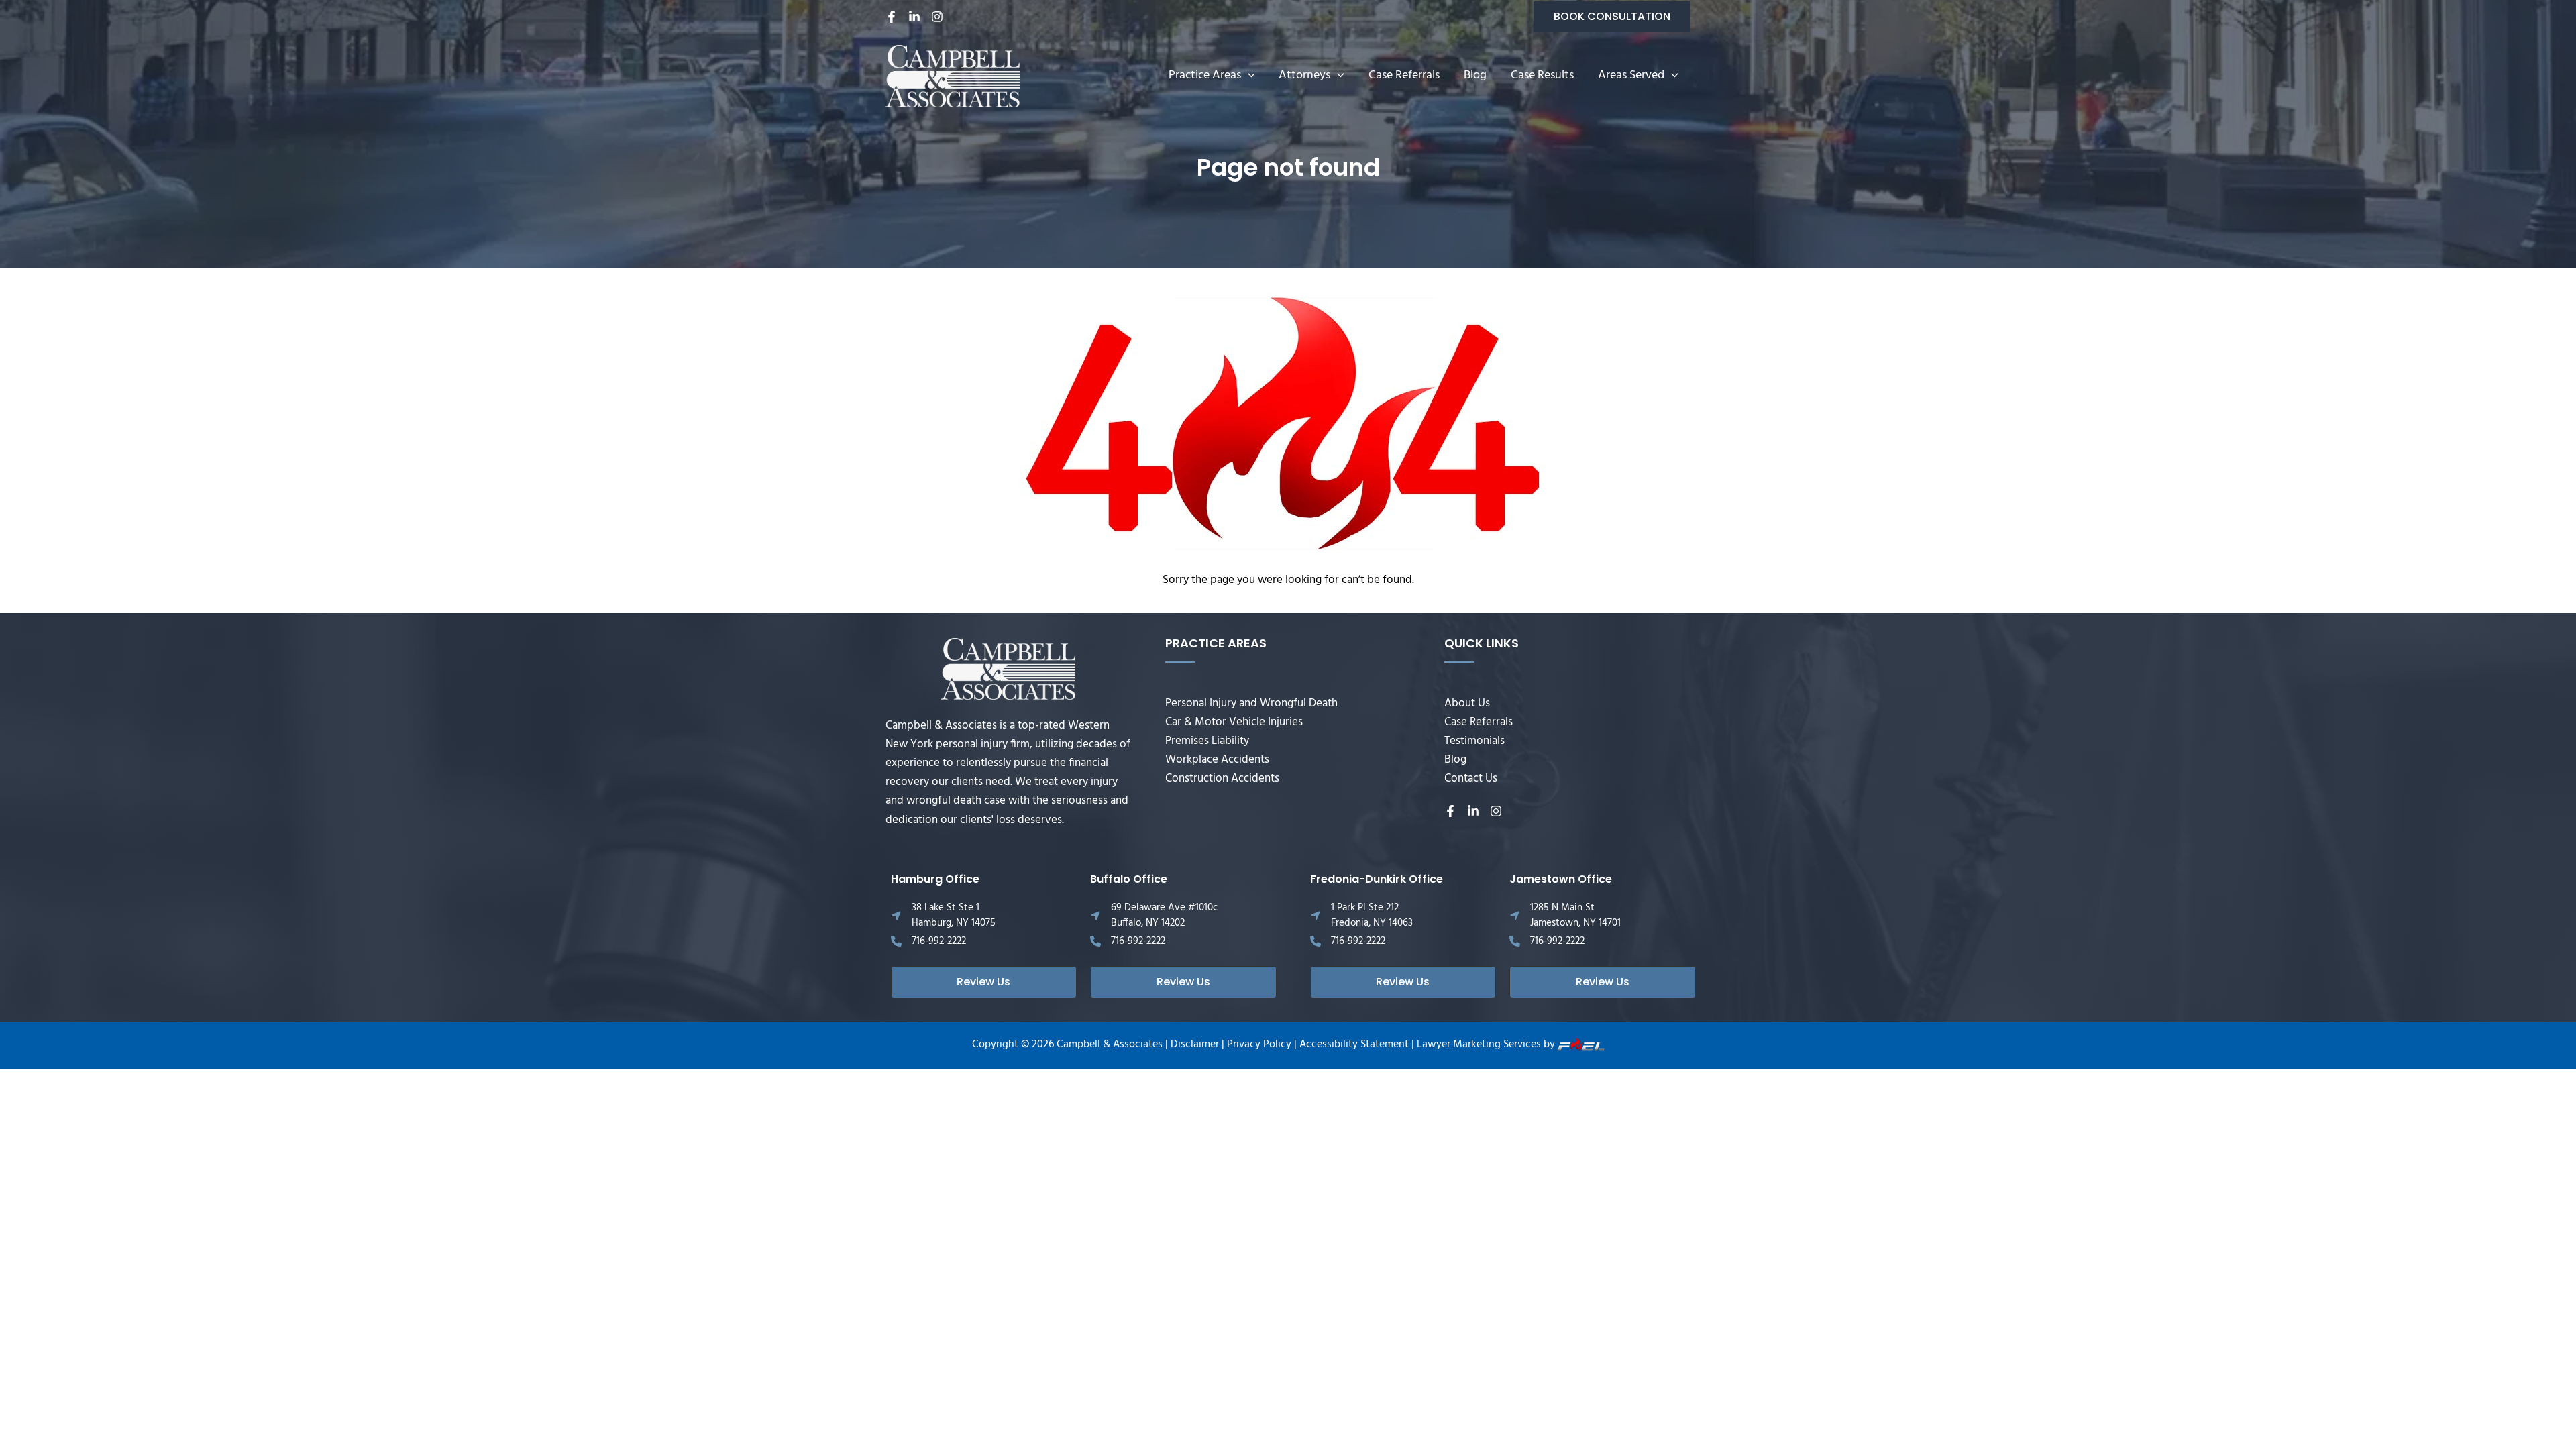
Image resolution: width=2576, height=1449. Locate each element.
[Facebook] (892, 17)
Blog (1475, 75)
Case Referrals (1404, 75)
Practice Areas (1205, 75)
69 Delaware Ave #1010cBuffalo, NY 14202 (1164, 915)
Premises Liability (1207, 741)
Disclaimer (1195, 1044)
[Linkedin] (914, 17)
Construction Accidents (1222, 779)
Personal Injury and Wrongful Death (1251, 703)
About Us (1467, 703)
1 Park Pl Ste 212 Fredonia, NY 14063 (1372, 915)
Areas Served (1631, 75)
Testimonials (1474, 741)
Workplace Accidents (1217, 760)
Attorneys (1304, 75)
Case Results (1542, 75)
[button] (1612, 17)
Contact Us (1471, 779)
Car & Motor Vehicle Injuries (1234, 722)
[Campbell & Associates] (953, 76)
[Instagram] (937, 17)
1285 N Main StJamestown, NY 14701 (1575, 915)
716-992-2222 (939, 941)
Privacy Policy (1259, 1044)
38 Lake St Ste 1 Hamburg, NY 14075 (954, 915)
